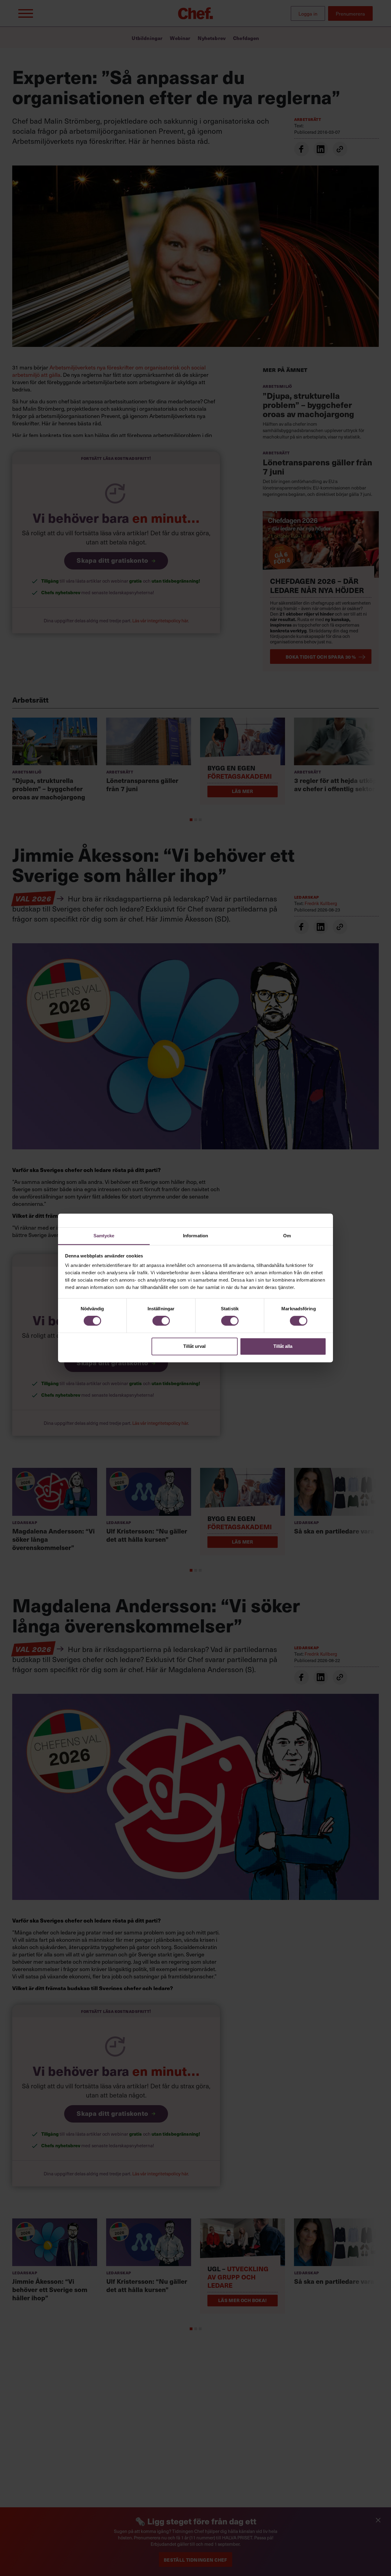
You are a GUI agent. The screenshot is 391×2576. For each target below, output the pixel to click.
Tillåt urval (194, 1346)
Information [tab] (195, 1236)
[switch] (161, 1321)
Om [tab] (287, 1236)
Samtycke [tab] (104, 1236)
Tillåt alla (283, 1346)
